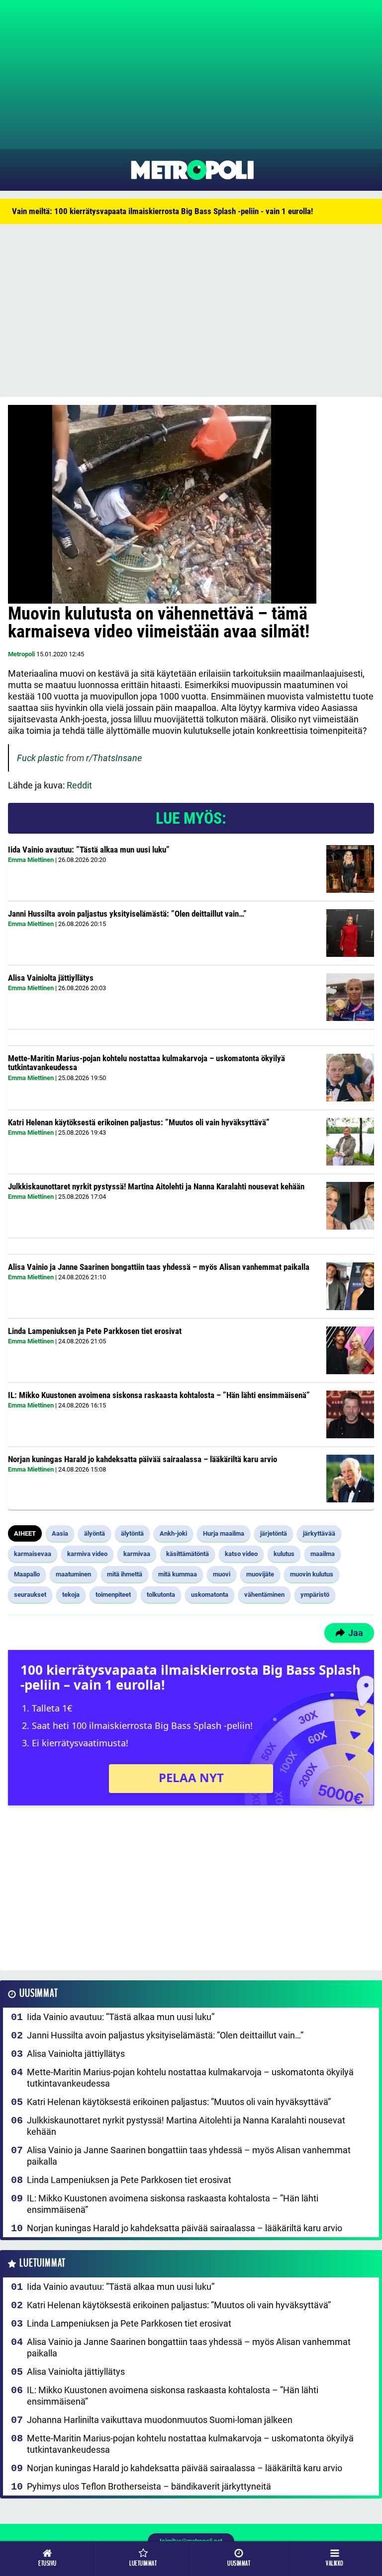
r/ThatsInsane (114, 758)
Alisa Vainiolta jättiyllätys (51, 978)
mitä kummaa (178, 1574)
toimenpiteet (113, 1595)
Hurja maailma (224, 1533)
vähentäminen (264, 1595)
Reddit (79, 785)
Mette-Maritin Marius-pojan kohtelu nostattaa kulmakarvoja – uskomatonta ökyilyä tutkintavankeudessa (146, 1063)
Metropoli (21, 654)
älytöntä (132, 1533)
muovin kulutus (312, 1574)
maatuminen (73, 1574)
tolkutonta (161, 1595)
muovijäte (260, 1574)
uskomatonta (210, 1595)
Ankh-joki (173, 1533)
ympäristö (315, 1595)
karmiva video (87, 1554)
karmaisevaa (33, 1554)
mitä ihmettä (125, 1574)
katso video (241, 1554)
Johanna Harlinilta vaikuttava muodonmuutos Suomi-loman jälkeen (160, 2420)
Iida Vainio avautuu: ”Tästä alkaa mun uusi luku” (89, 850)
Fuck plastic (40, 758)
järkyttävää (319, 1533)
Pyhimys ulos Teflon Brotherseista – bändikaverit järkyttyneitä (149, 2486)
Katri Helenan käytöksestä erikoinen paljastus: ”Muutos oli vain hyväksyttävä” (139, 1122)
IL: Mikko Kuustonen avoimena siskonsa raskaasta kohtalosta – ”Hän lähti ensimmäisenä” (159, 1395)
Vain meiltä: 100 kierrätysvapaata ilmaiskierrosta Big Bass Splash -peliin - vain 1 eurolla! (162, 211)
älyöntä (95, 1533)
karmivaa (137, 1554)
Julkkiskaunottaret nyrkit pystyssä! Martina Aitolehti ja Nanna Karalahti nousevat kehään (156, 1186)
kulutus (284, 1554)
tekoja (71, 1595)
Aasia (60, 1533)
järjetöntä (274, 1533)
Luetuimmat (43, 2263)
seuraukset (30, 1595)
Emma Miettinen (31, 860)
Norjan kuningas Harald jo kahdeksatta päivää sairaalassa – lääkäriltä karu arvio (143, 1459)
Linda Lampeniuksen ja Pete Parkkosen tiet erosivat (95, 1331)
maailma (323, 1554)
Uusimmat (39, 1993)
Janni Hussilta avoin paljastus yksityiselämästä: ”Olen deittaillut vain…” (127, 914)
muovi (222, 1574)
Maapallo (27, 1574)
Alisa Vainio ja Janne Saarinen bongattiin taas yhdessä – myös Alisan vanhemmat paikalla (159, 1267)
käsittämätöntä (188, 1554)
